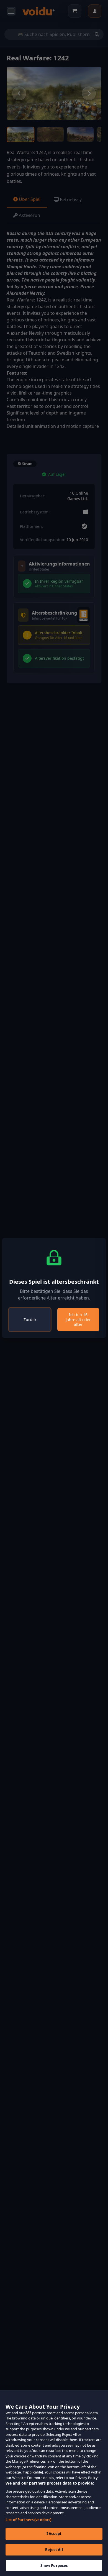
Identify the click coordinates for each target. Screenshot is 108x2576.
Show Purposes (54, 2565)
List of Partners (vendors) (28, 2520)
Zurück (30, 1320)
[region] (54, 2483)
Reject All (54, 2550)
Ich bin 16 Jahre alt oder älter (78, 1319)
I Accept (54, 2534)
